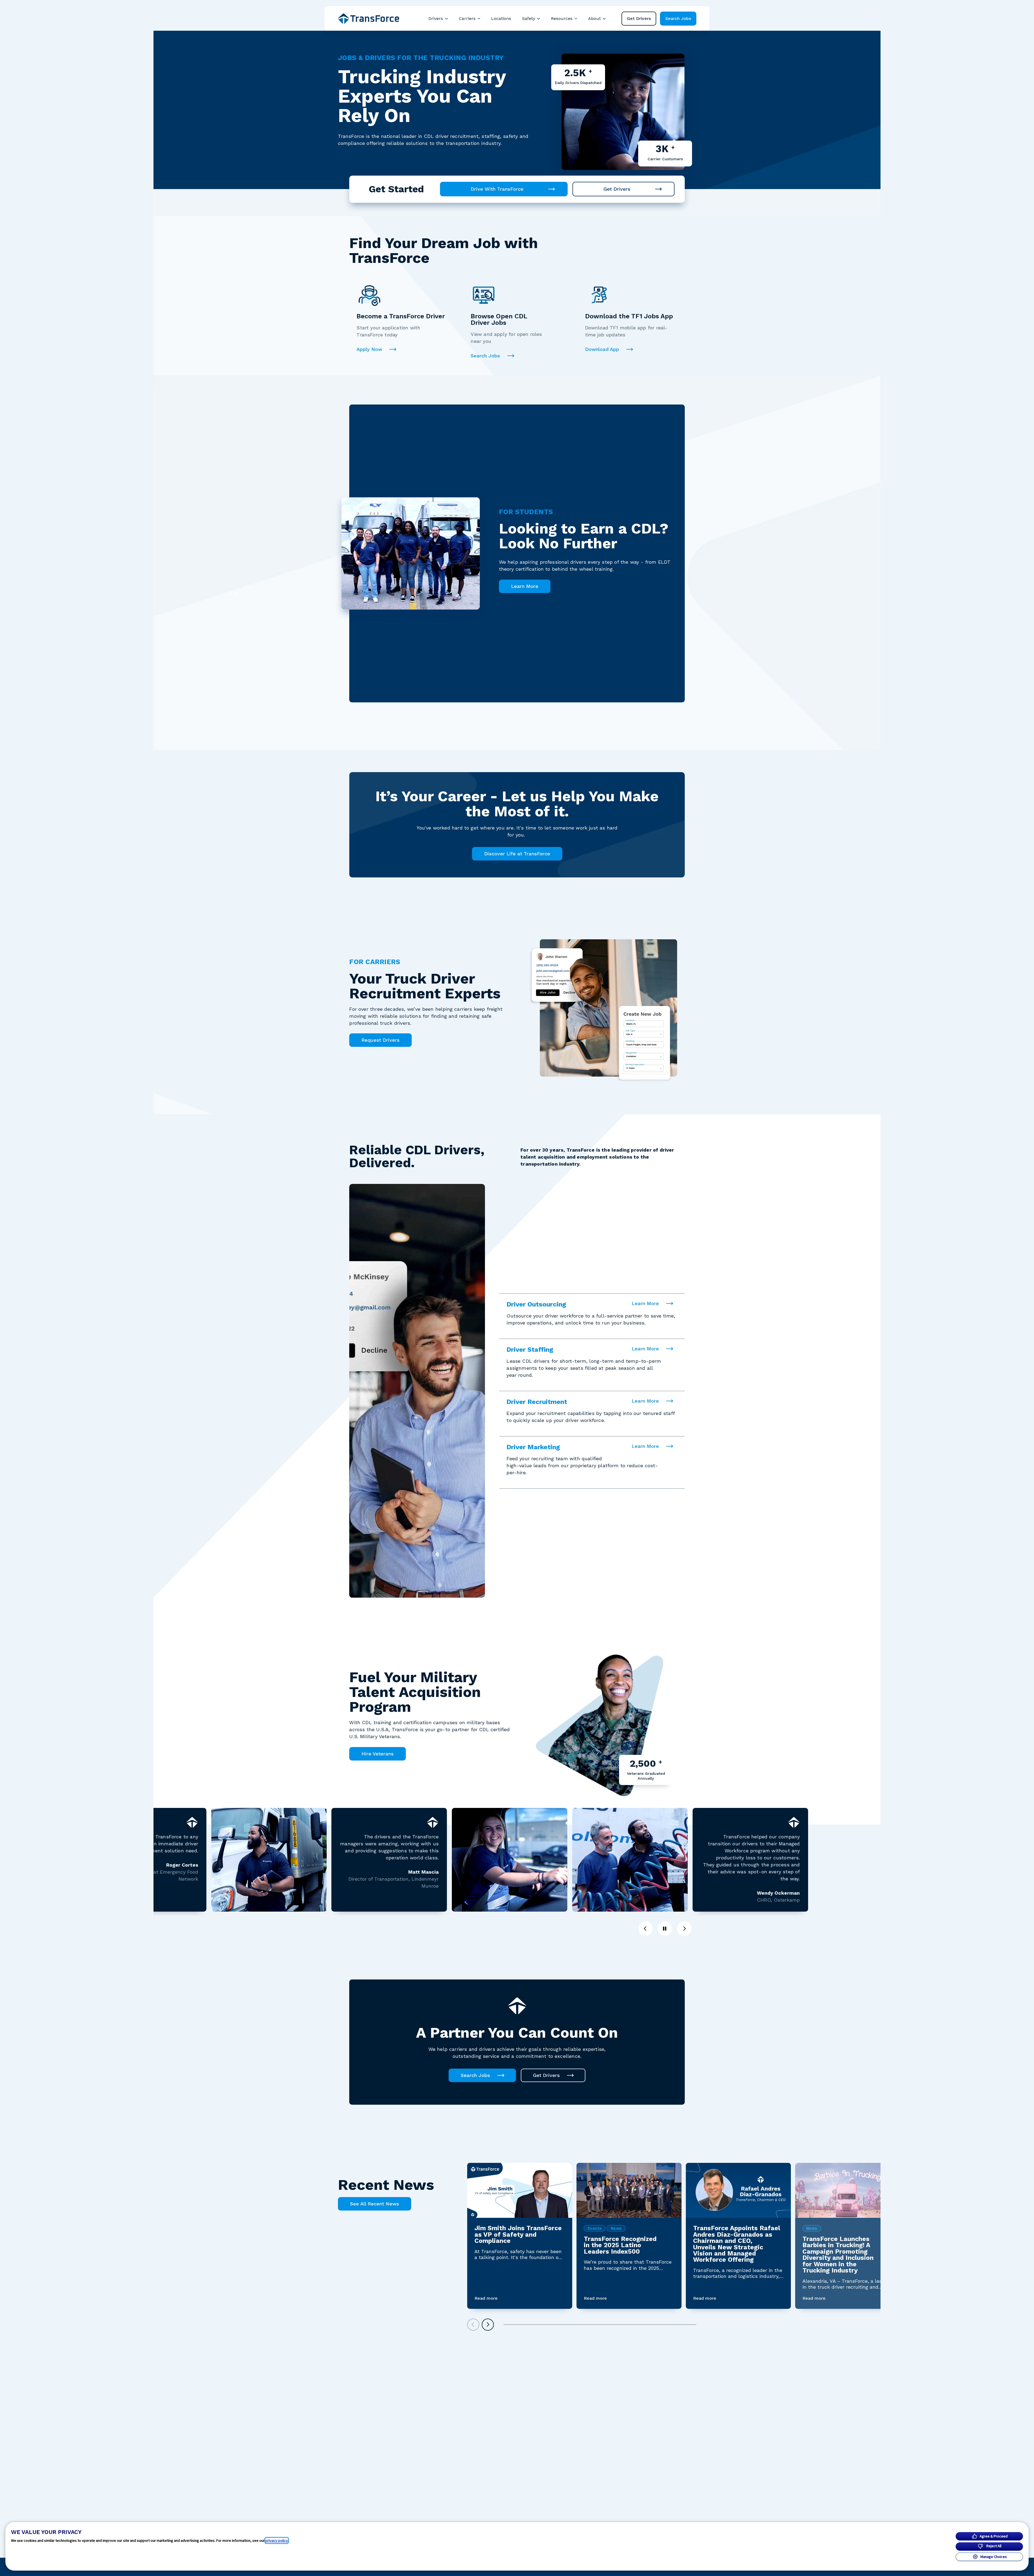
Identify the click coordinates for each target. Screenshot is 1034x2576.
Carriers (467, 18)
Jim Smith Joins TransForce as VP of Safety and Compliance (518, 2234)
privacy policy (277, 2540)
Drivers (436, 18)
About (594, 18)
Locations (501, 18)
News (616, 2228)
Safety (529, 18)
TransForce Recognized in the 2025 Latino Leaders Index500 (620, 2245)
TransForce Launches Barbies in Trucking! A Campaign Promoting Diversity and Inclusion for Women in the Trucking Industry (838, 2255)
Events (595, 2228)
